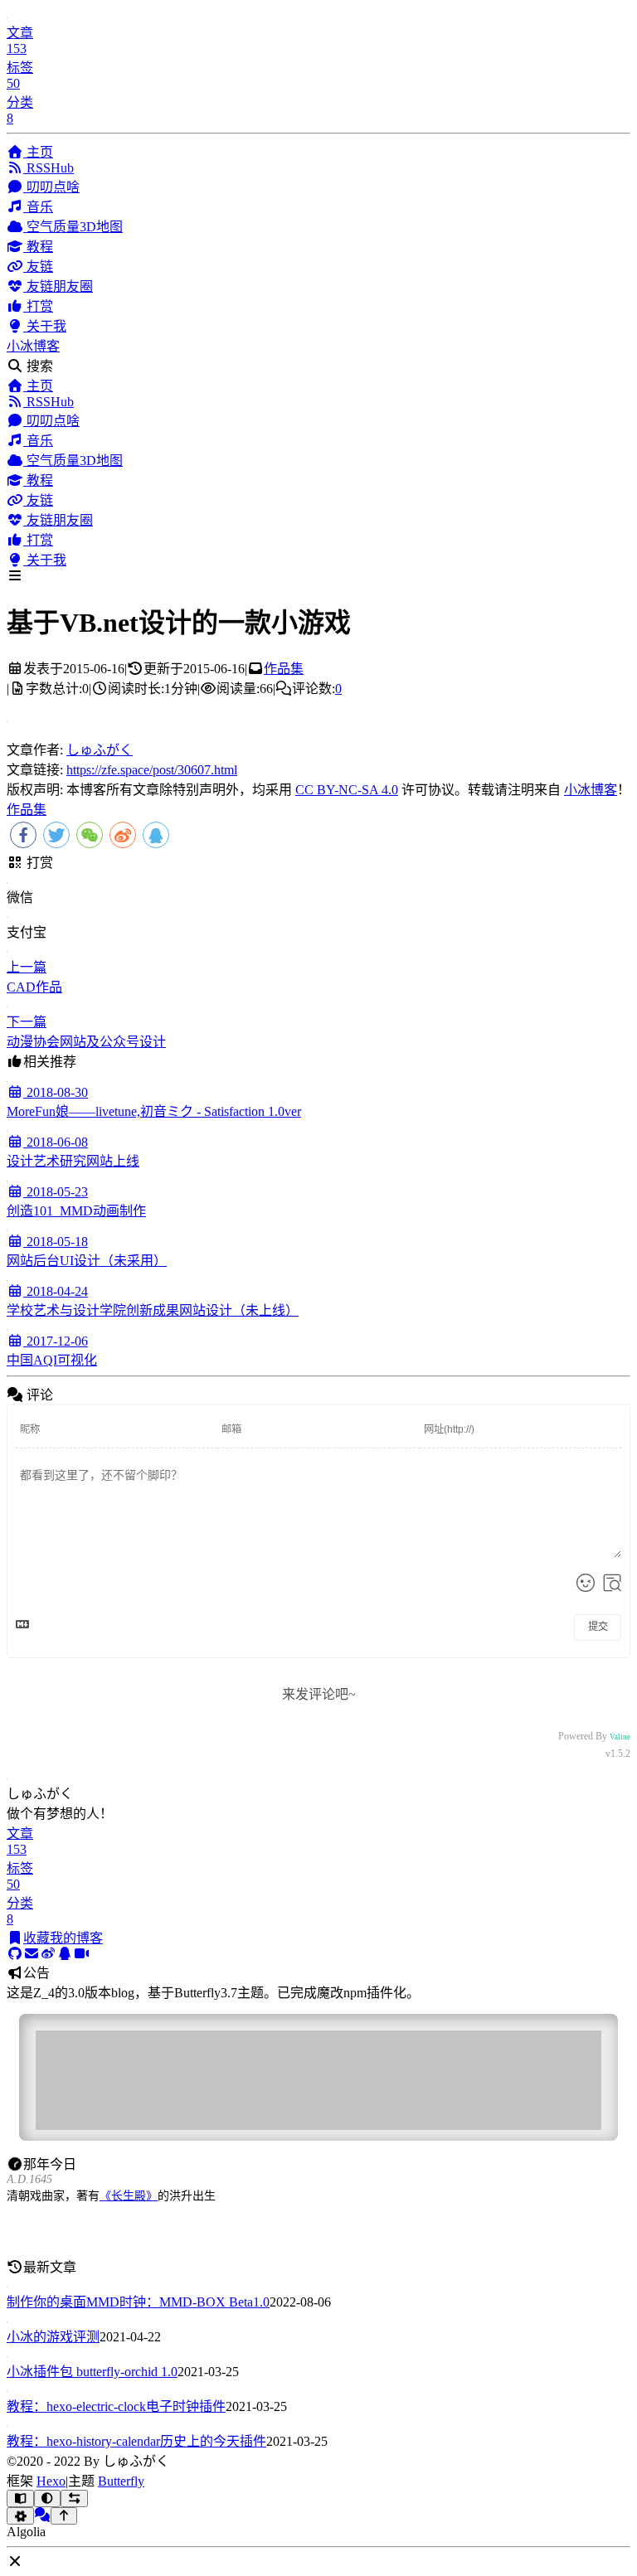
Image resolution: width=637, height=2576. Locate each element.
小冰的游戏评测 (53, 2337)
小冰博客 (33, 346)
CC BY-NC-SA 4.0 (347, 790)
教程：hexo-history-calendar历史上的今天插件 (136, 2441)
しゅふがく (100, 750)
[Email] (32, 1954)
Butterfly (121, 2481)
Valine (620, 1737)
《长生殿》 (129, 2196)
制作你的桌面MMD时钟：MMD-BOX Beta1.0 (138, 2302)
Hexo (51, 2481)
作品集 (284, 669)
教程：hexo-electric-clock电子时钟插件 (116, 2406)
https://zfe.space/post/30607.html (152, 770)
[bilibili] (81, 1954)
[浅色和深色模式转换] (48, 2498)
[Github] (15, 1954)
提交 (598, 1627)
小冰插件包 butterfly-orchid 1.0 (92, 2372)
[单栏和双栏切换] (74, 2498)
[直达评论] (42, 2515)
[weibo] (48, 1954)
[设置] (20, 2516)
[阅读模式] (20, 2498)
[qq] (65, 1954)
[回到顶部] (64, 2516)
